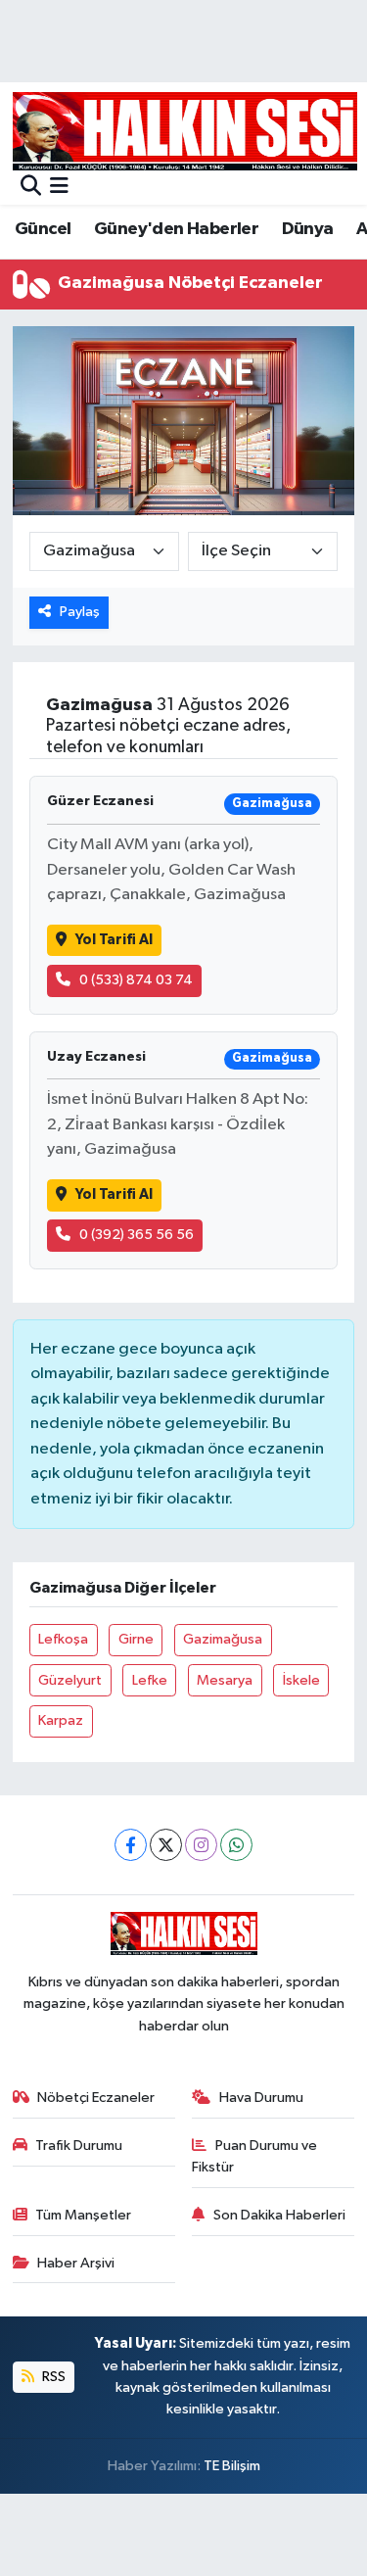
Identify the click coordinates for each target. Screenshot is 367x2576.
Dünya (308, 229)
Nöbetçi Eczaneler (96, 2098)
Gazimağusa (223, 1639)
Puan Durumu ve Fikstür (254, 2156)
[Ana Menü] (59, 188)
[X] (166, 1845)
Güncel (43, 229)
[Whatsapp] (236, 1845)
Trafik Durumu (79, 2146)
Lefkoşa (63, 1639)
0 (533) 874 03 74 (136, 980)
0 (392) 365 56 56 (137, 1235)
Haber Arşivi (76, 2263)
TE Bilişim (232, 2466)
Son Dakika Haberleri (279, 2215)
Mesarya (225, 1680)
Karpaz (61, 1720)
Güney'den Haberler (176, 229)
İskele (301, 1680)
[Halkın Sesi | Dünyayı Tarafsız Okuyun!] (185, 131)
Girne (136, 1639)
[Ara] (31, 188)
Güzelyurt (70, 1680)
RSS (52, 2377)
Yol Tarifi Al (114, 940)
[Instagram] (201, 1845)
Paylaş (80, 612)
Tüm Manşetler (83, 2215)
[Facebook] (131, 1845)
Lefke (150, 1680)
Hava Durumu (261, 2098)
